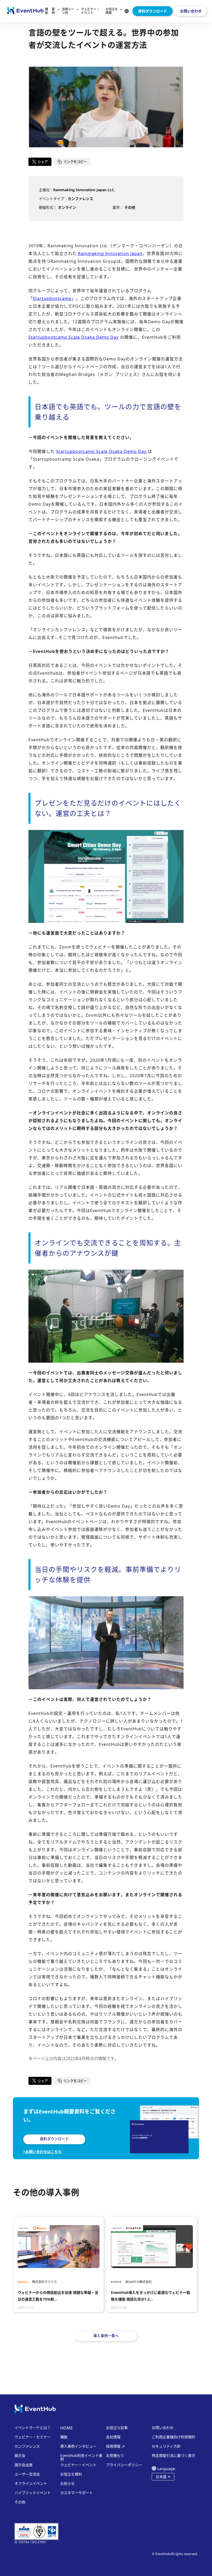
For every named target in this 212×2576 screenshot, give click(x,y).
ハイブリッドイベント (33, 2493)
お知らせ (67, 2484)
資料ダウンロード (153, 11)
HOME (67, 2428)
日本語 (161, 2477)
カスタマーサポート (77, 2493)
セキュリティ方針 (166, 2446)
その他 (20, 2502)
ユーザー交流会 (27, 2474)
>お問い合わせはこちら (42, 2152)
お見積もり (115, 2456)
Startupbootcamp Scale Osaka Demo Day (102, 451)
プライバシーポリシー (124, 2465)
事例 (53, 11)
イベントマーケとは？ (33, 2428)
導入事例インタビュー (78, 2446)
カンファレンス (27, 2446)
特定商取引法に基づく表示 (173, 2456)
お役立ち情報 (112, 11)
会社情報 (113, 2437)
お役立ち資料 (71, 2474)
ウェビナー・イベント (90, 11)
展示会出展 (24, 2465)
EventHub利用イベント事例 (81, 2457)
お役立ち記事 (117, 2428)
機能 (47, 11)
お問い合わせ (191, 11)
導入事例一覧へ (106, 2336)
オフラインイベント (31, 2484)
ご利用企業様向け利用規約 (173, 2437)
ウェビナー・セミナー (33, 2437)
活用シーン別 (68, 11)
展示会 (20, 2456)
